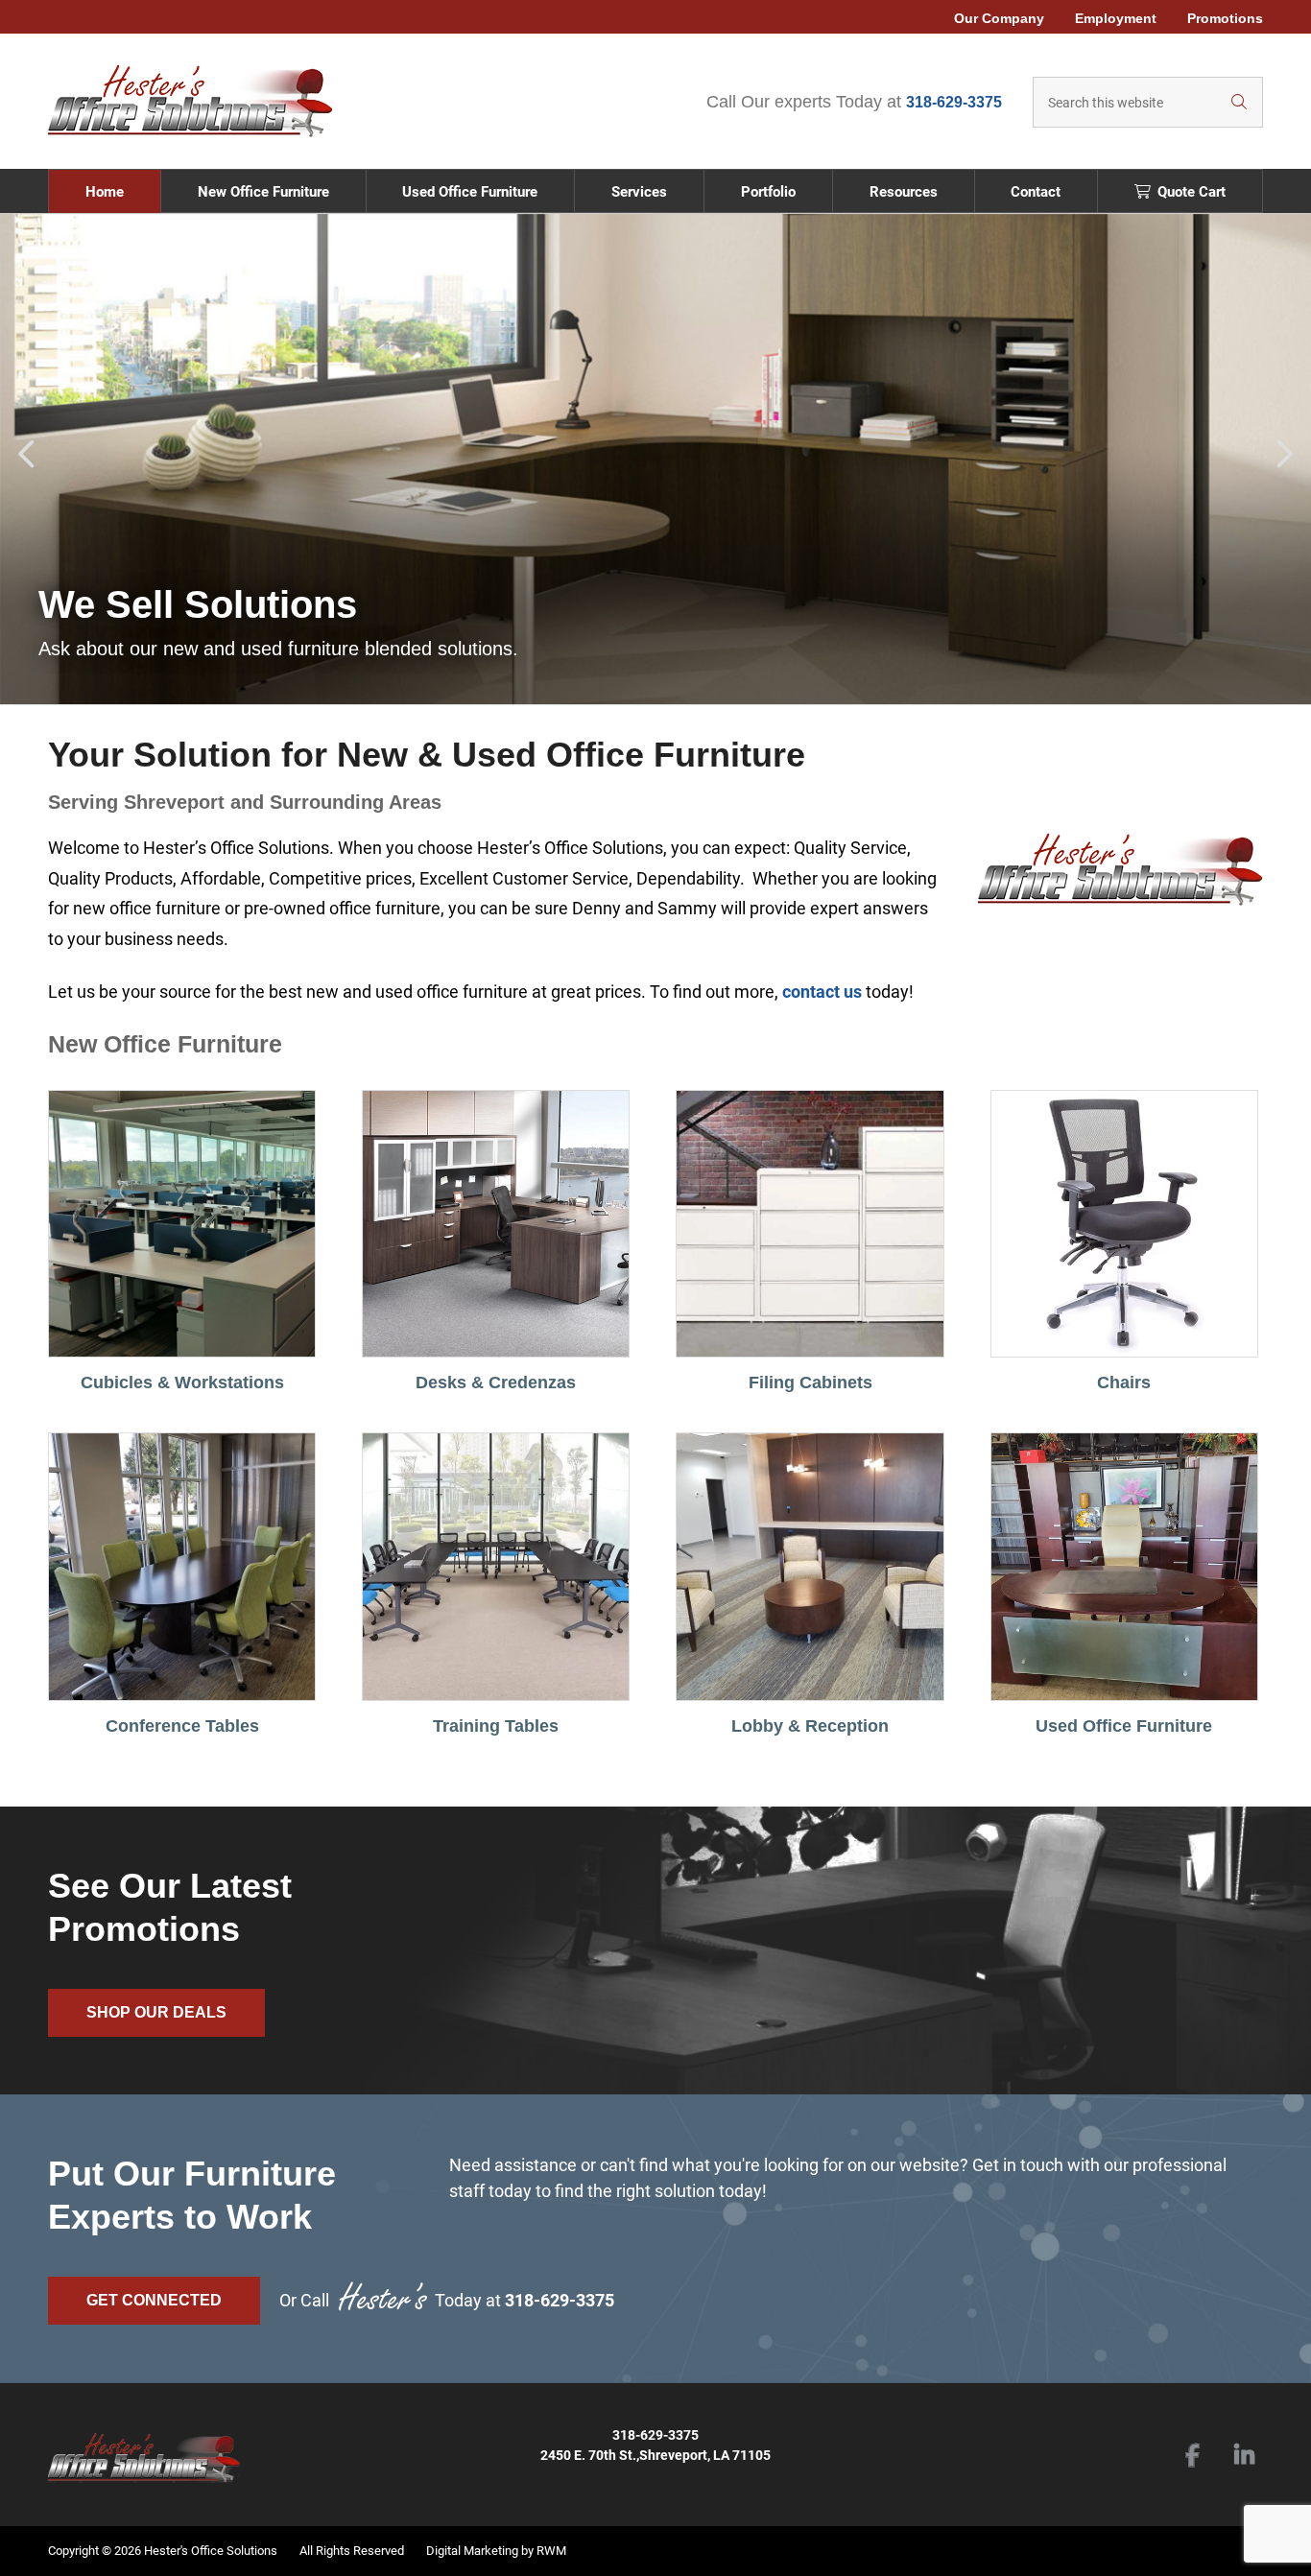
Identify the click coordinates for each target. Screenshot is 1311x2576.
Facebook (1192, 2457)
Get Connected (154, 2300)
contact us (822, 992)
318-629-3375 (954, 102)
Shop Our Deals (156, 2012)
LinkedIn (1244, 2457)
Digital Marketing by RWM (496, 2551)
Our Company (999, 18)
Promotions (1225, 18)
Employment (1116, 18)
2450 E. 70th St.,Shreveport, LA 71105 (655, 2455)
